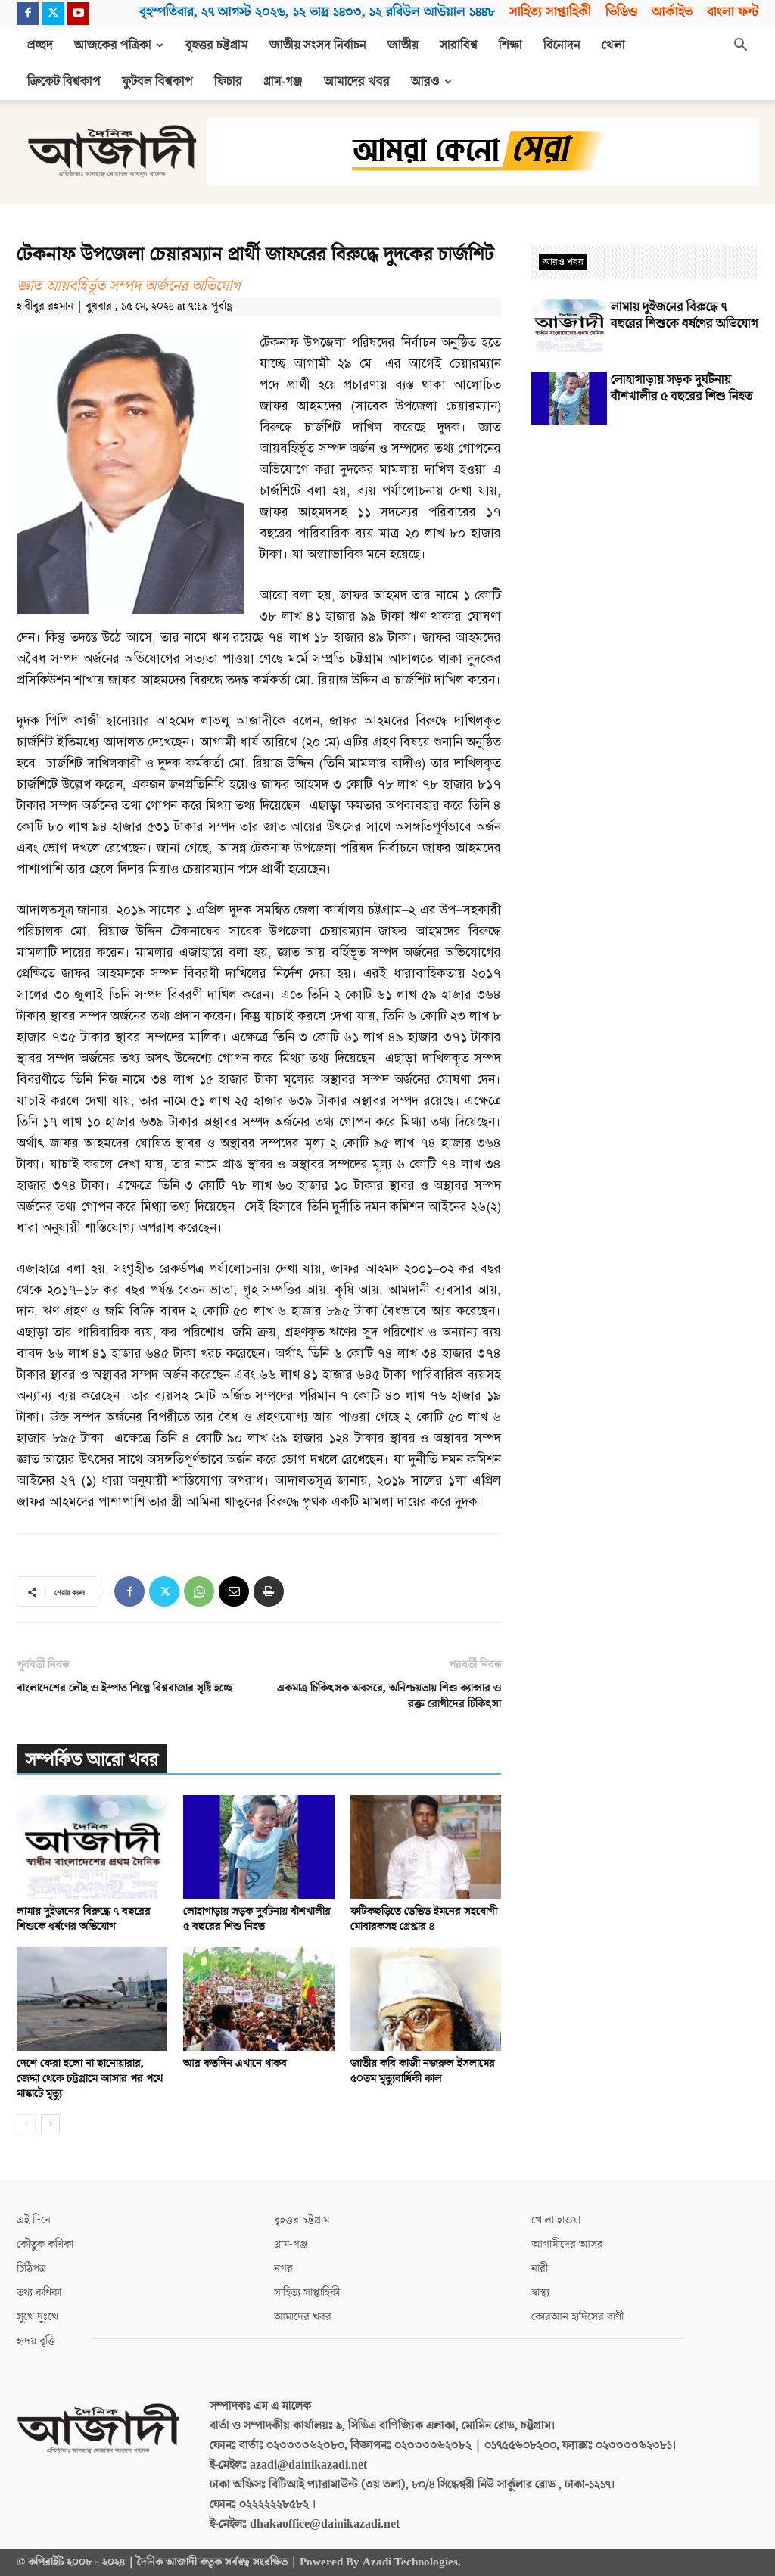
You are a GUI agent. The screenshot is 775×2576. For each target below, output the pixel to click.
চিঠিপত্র (31, 2268)
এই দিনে (34, 2220)
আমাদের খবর (357, 82)
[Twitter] (53, 14)
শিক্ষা (510, 45)
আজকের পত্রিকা (113, 45)
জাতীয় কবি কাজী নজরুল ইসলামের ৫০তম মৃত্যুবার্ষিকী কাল (423, 2071)
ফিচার (228, 82)
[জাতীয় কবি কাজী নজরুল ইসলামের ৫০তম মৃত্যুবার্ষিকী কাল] (426, 1999)
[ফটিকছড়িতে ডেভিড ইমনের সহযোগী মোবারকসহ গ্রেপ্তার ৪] (426, 1847)
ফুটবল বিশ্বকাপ (157, 82)
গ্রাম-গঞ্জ (283, 82)
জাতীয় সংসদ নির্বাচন (318, 45)
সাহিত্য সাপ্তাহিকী (550, 12)
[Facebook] (28, 14)
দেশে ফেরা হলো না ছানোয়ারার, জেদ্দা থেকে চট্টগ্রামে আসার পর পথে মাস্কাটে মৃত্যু (90, 2078)
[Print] (269, 1591)
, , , (317, 12)
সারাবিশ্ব (459, 45)
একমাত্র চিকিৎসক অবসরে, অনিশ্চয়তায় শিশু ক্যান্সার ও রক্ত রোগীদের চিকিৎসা (389, 1696)
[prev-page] (26, 2124)
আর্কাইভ (672, 12)
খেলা (613, 45)
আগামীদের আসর (567, 2244)
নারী (540, 2268)
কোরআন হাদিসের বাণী (577, 2317)
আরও (425, 82)
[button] (740, 46)
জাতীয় (403, 45)
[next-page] (50, 2124)
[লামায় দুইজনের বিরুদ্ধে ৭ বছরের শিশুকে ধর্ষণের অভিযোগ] (92, 1847)
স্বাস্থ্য (540, 2293)
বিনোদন (562, 45)
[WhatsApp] (199, 1591)
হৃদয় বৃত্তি (36, 2341)
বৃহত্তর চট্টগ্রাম (217, 45)
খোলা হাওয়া (556, 2220)
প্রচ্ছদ (40, 45)
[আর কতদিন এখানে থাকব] (258, 1999)
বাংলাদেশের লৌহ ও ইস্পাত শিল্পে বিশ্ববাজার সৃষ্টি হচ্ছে (125, 1688)
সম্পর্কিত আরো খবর (92, 1760)
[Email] (234, 1591)
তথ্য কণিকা (39, 2293)
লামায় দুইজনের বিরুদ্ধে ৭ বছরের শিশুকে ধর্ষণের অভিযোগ (84, 1919)
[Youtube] (78, 14)
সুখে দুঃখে (37, 2317)
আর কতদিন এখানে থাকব (235, 2063)
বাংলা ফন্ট (733, 12)
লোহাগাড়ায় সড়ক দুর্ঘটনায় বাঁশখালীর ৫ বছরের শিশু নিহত (257, 1919)
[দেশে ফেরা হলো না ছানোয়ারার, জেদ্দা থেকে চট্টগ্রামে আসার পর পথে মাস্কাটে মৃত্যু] (92, 1999)
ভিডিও (621, 12)
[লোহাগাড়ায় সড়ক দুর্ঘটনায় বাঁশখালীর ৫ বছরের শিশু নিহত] (258, 1847)
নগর (283, 2268)
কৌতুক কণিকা (45, 2244)
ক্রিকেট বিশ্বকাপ (64, 82)
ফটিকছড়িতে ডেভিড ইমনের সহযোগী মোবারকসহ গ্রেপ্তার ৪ (424, 1919)
